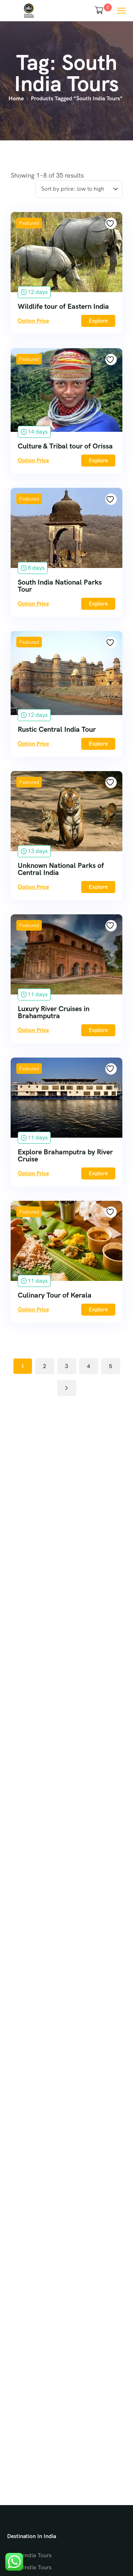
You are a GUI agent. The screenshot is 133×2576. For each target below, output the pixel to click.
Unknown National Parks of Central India (61, 869)
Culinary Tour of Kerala (55, 1295)
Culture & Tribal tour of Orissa (65, 446)
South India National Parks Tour (60, 586)
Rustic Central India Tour (57, 729)
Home (16, 98)
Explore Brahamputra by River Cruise (65, 1155)
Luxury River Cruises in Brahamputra (54, 1012)
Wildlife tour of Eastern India (63, 306)
